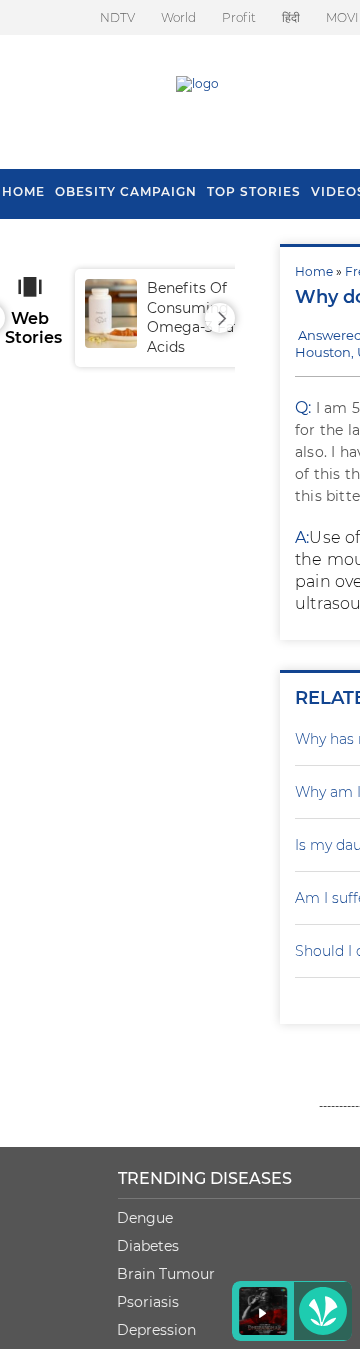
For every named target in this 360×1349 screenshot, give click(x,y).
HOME (23, 191)
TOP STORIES (254, 191)
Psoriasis (148, 1302)
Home (314, 271)
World (178, 17)
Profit (239, 17)
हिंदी (291, 17)
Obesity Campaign (126, 191)
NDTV (117, 17)
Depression (156, 1330)
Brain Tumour (166, 1274)
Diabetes (148, 1246)
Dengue (145, 1218)
